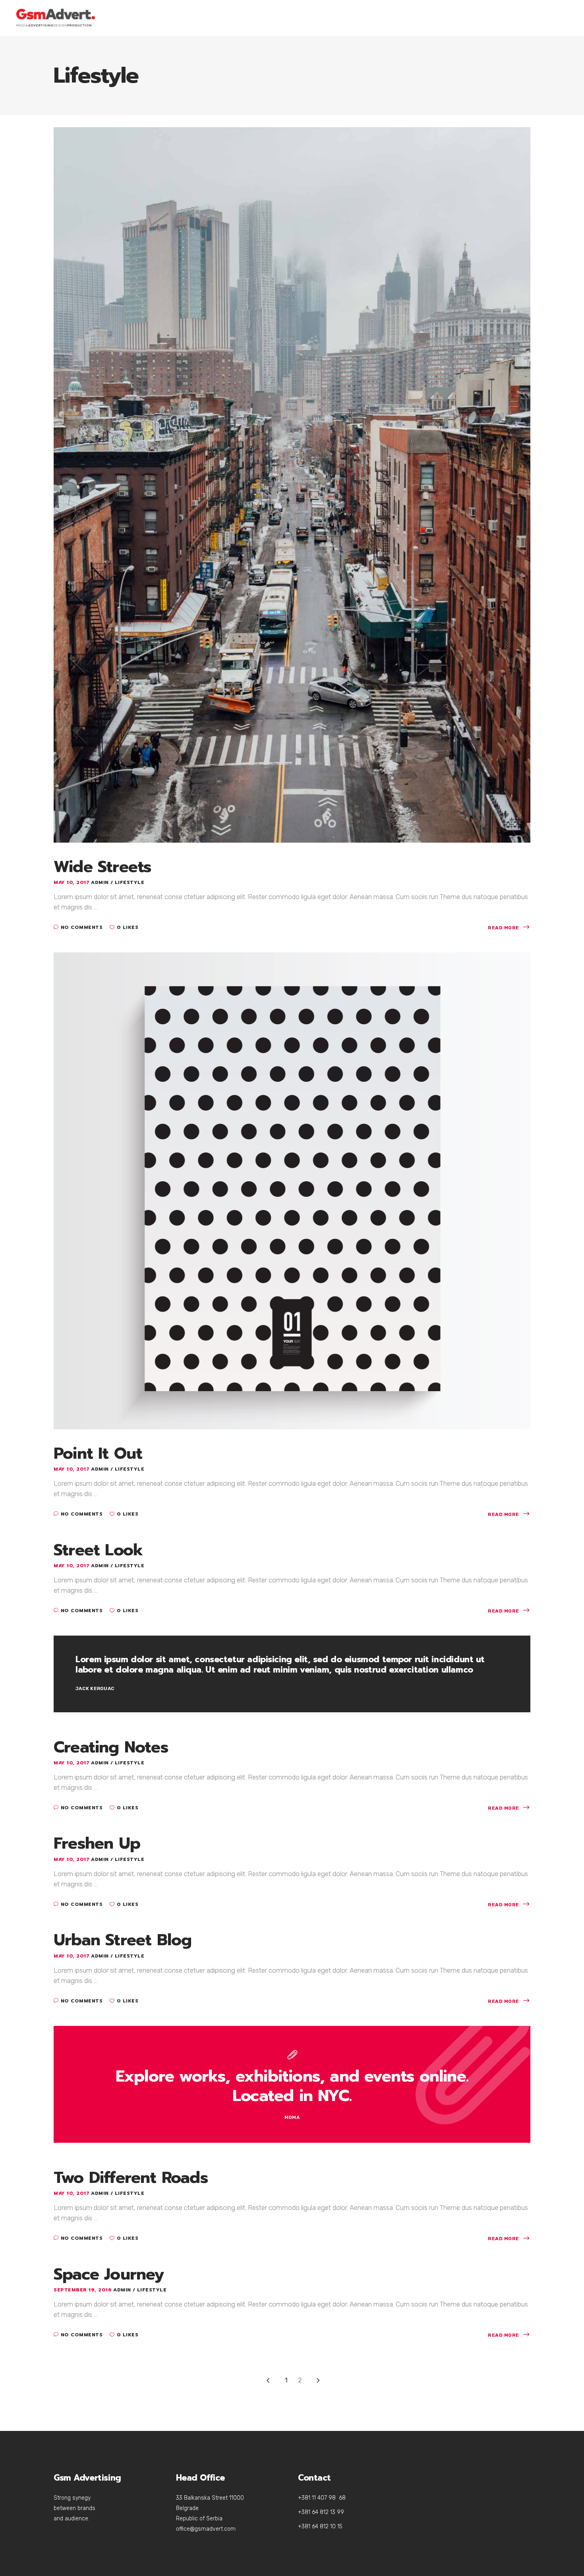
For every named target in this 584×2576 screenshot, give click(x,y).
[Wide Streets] (292, 484)
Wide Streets (102, 867)
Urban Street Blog (123, 1940)
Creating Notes (111, 1747)
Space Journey (109, 2274)
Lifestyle (130, 882)
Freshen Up (97, 1843)
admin (101, 882)
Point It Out (98, 1453)
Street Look (98, 1550)
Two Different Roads (131, 2178)
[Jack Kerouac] (292, 1674)
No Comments (82, 927)
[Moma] (292, 2084)
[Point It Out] (292, 1190)
